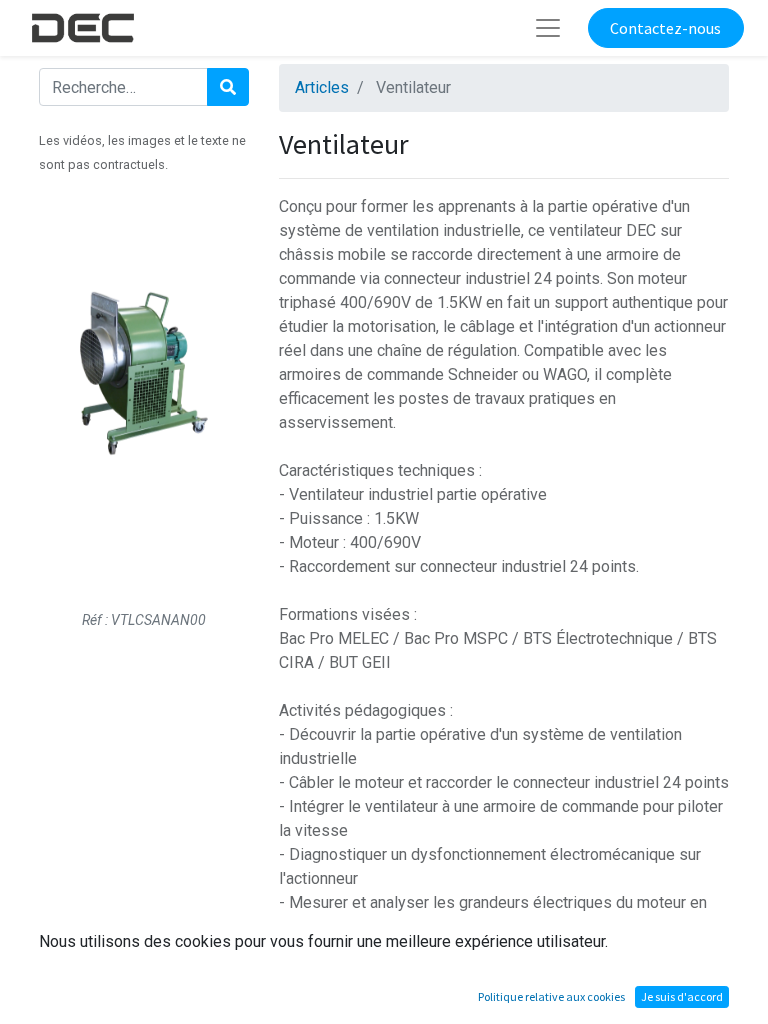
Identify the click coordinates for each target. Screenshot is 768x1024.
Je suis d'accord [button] (682, 996)
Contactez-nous (665, 28)
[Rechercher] (228, 87)
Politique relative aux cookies (551, 996)
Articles (322, 87)
